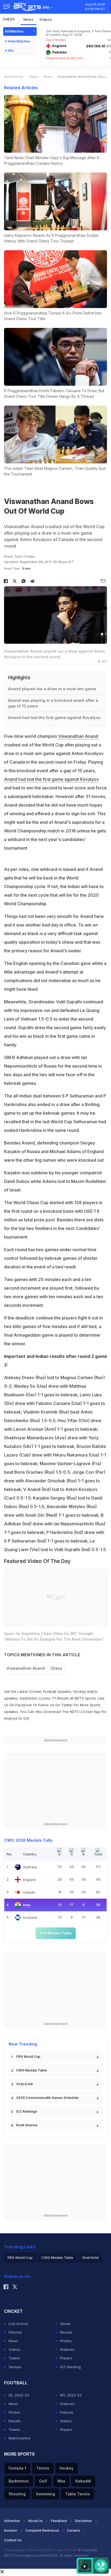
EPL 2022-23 (71, 2395)
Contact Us (13, 2540)
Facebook (24, 1705)
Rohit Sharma (27, 2125)
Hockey (67, 2468)
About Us (35, 2521)
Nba (61, 2481)
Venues (15, 2367)
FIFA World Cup (28, 2057)
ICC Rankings (27, 2111)
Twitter (67, 1705)
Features (67, 2349)
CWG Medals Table (32, 2070)
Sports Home (14, 77)
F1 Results (61, 1698)
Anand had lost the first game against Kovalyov (51, 779)
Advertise (12, 2521)
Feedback (59, 2521)
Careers (73, 2530)
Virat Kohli (24, 2084)
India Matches (19, 41)
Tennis (43, 2468)
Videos (46, 19)
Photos (66, 2341)
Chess (9, 19)
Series (65, 2324)
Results (66, 2332)
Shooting (17, 2494)
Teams (14, 2358)
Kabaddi (83, 2481)
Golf (43, 2481)
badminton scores (35, 1698)
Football (50, 1691)
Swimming (45, 2494)
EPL (11, 51)
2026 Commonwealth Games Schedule (47, 2098)
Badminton (19, 2481)
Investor (11, 2530)
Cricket (35, 1691)
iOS (26, 1718)
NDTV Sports (85, 1698)
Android (11, 1718)
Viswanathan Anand (78, 736)
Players (66, 2358)
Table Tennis (78, 2494)
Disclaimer (84, 2521)
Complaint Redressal (42, 2530)
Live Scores (18, 2324)
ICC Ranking (70, 2367)
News (29, 19)
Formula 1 (17, 2468)
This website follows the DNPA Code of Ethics (41, 2550)
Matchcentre (19, 2438)
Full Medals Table (56, 1933)
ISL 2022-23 (19, 2395)
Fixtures (15, 2332)
